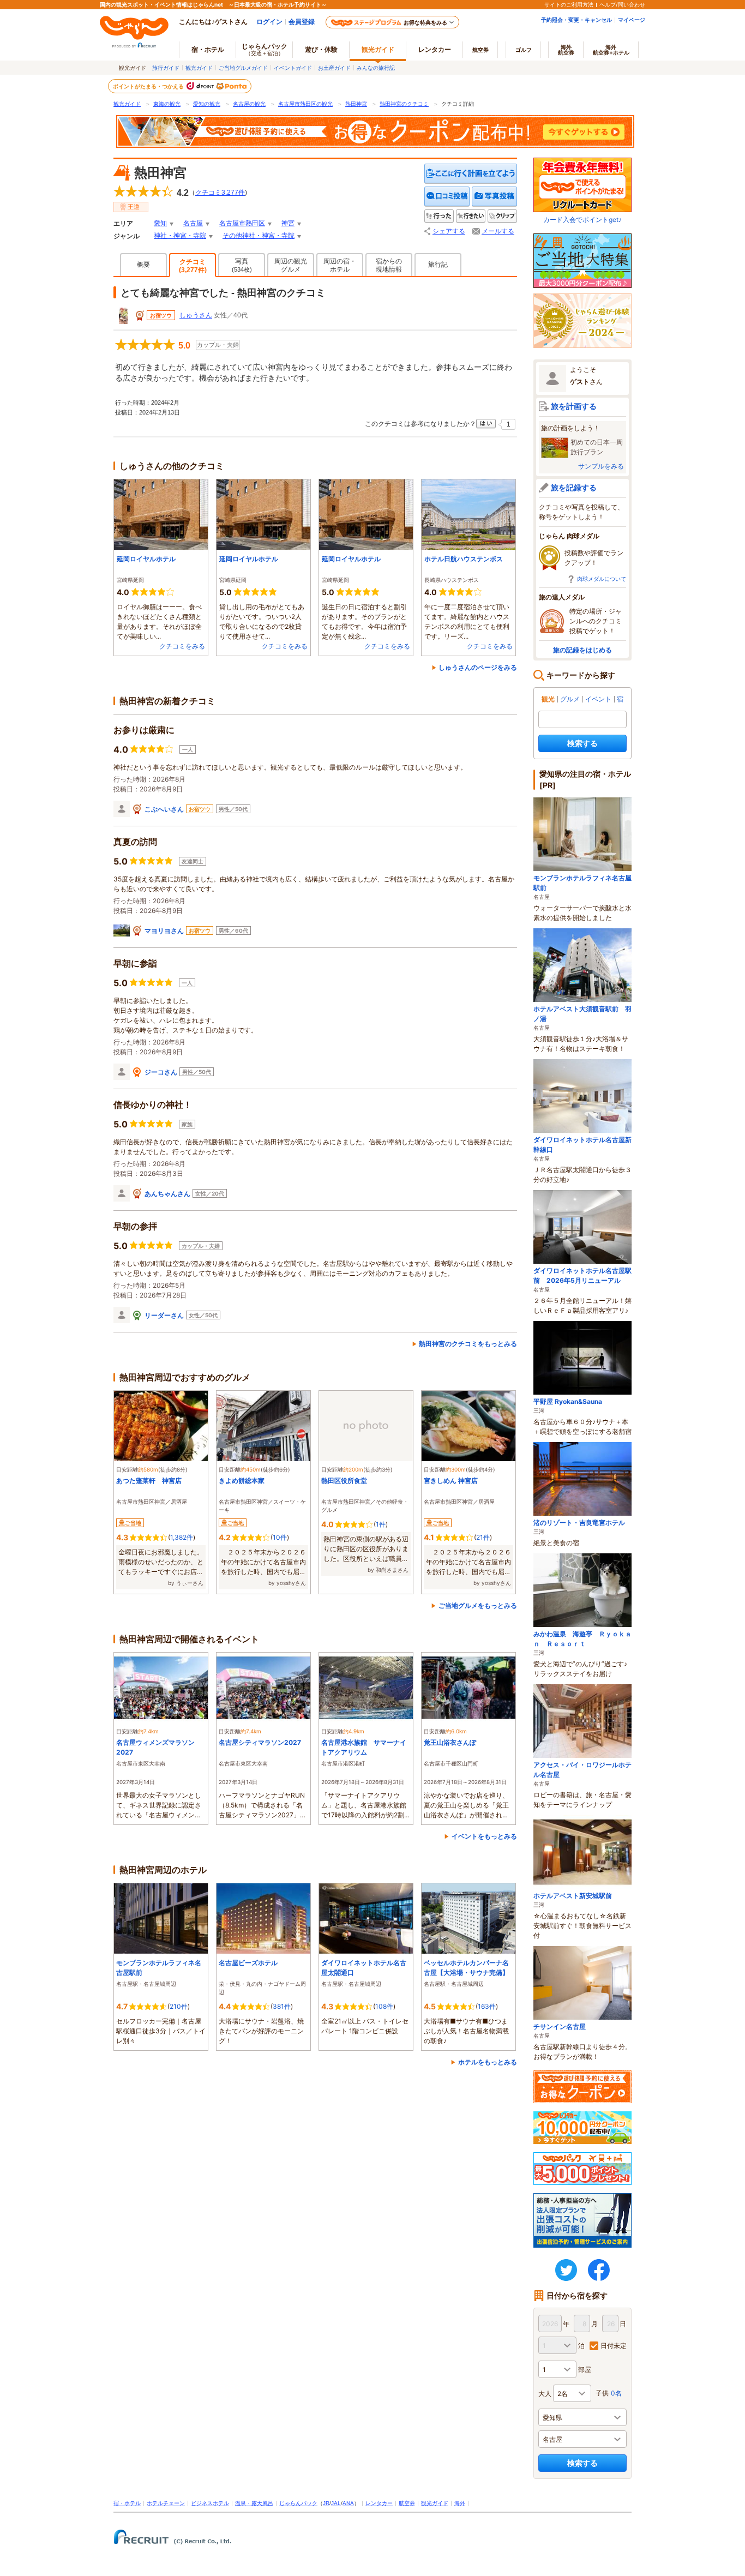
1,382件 (182, 1537)
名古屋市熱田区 (242, 223)
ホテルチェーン (166, 2503)
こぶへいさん (164, 809)
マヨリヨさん (164, 931)
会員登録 (302, 22)
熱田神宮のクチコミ (404, 104)
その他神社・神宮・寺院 (259, 236)
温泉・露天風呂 (254, 2503)
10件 (280, 1537)
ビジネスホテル (210, 2503)
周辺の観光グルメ (291, 265)
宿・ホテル (127, 2503)
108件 (384, 2006)
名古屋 (193, 223)
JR (326, 2503)
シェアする (449, 231)
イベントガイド (293, 68)
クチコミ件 (220, 193)
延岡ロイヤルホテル (146, 559)
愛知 (160, 223)
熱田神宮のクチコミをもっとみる (468, 1344)
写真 (242, 265)
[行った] (439, 216)
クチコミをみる (182, 646)
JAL (336, 2503)
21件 (483, 1537)
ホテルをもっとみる (488, 2062)
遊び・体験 (321, 49)
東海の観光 (167, 104)
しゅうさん (196, 315)
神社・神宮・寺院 (180, 236)
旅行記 (438, 265)
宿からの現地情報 (389, 265)
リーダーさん (164, 1315)
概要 (143, 265)
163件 (487, 2006)
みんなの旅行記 (376, 68)
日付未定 (614, 2346)
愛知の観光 (207, 104)
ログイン (269, 22)
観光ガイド (199, 68)
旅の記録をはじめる (582, 650)
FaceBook (599, 2270)
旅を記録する (574, 487)
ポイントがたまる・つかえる (149, 86)
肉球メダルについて (602, 579)
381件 (282, 2006)
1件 (381, 1524)
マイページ (632, 20)
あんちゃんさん (167, 1194)
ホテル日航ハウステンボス (464, 559)
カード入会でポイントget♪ (582, 220)
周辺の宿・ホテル (340, 265)
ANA (348, 2503)
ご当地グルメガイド (243, 68)
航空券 (480, 50)
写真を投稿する (494, 197)
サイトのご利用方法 (569, 4)
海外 (566, 50)
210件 (179, 2006)
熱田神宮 (356, 104)
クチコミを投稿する (447, 197)
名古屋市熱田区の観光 (305, 104)
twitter (566, 2270)
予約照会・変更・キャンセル (576, 20)
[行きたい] (471, 216)
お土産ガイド (334, 68)
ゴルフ (524, 50)
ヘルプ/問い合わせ (622, 4)
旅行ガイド (166, 68)
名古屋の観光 (249, 104)
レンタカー (435, 49)
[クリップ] (502, 216)
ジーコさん (161, 1072)
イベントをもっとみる (484, 1836)
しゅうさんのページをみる (478, 667)
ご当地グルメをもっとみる (478, 1605)
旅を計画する (574, 406)
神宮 (288, 223)
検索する (582, 743)
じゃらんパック (265, 49)
